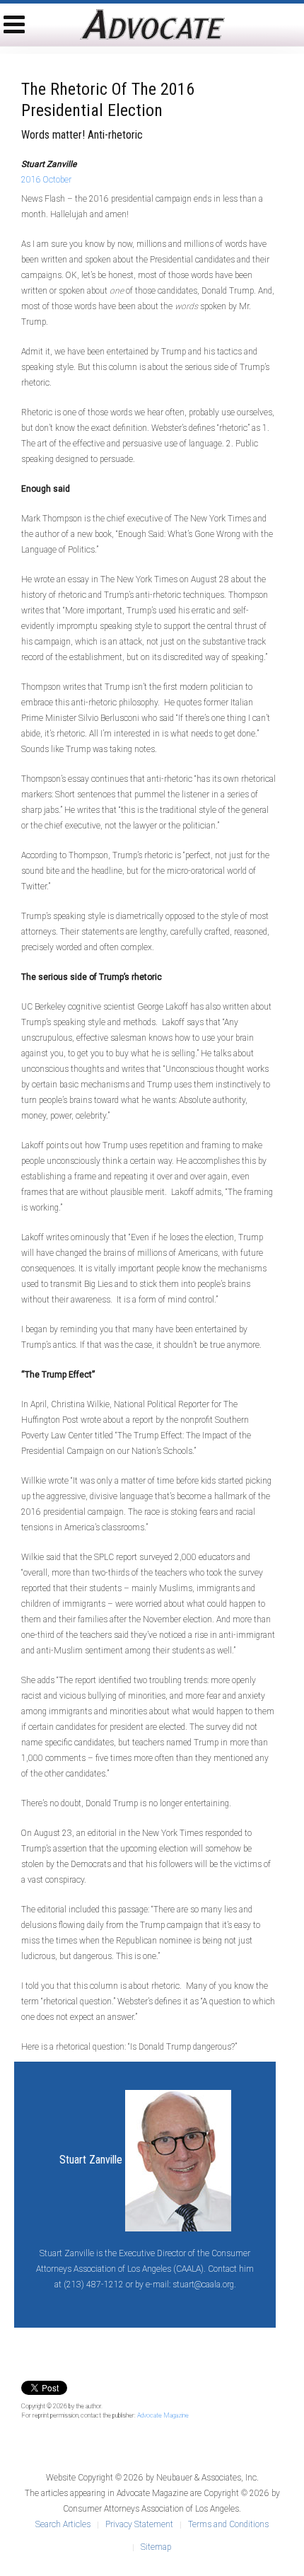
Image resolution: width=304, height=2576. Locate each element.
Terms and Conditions (228, 2524)
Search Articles (63, 2524)
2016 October (46, 180)
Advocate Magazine (163, 2415)
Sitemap (156, 2547)
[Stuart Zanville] (178, 2160)
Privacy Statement (139, 2524)
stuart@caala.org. (204, 2285)
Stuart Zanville (91, 2160)
